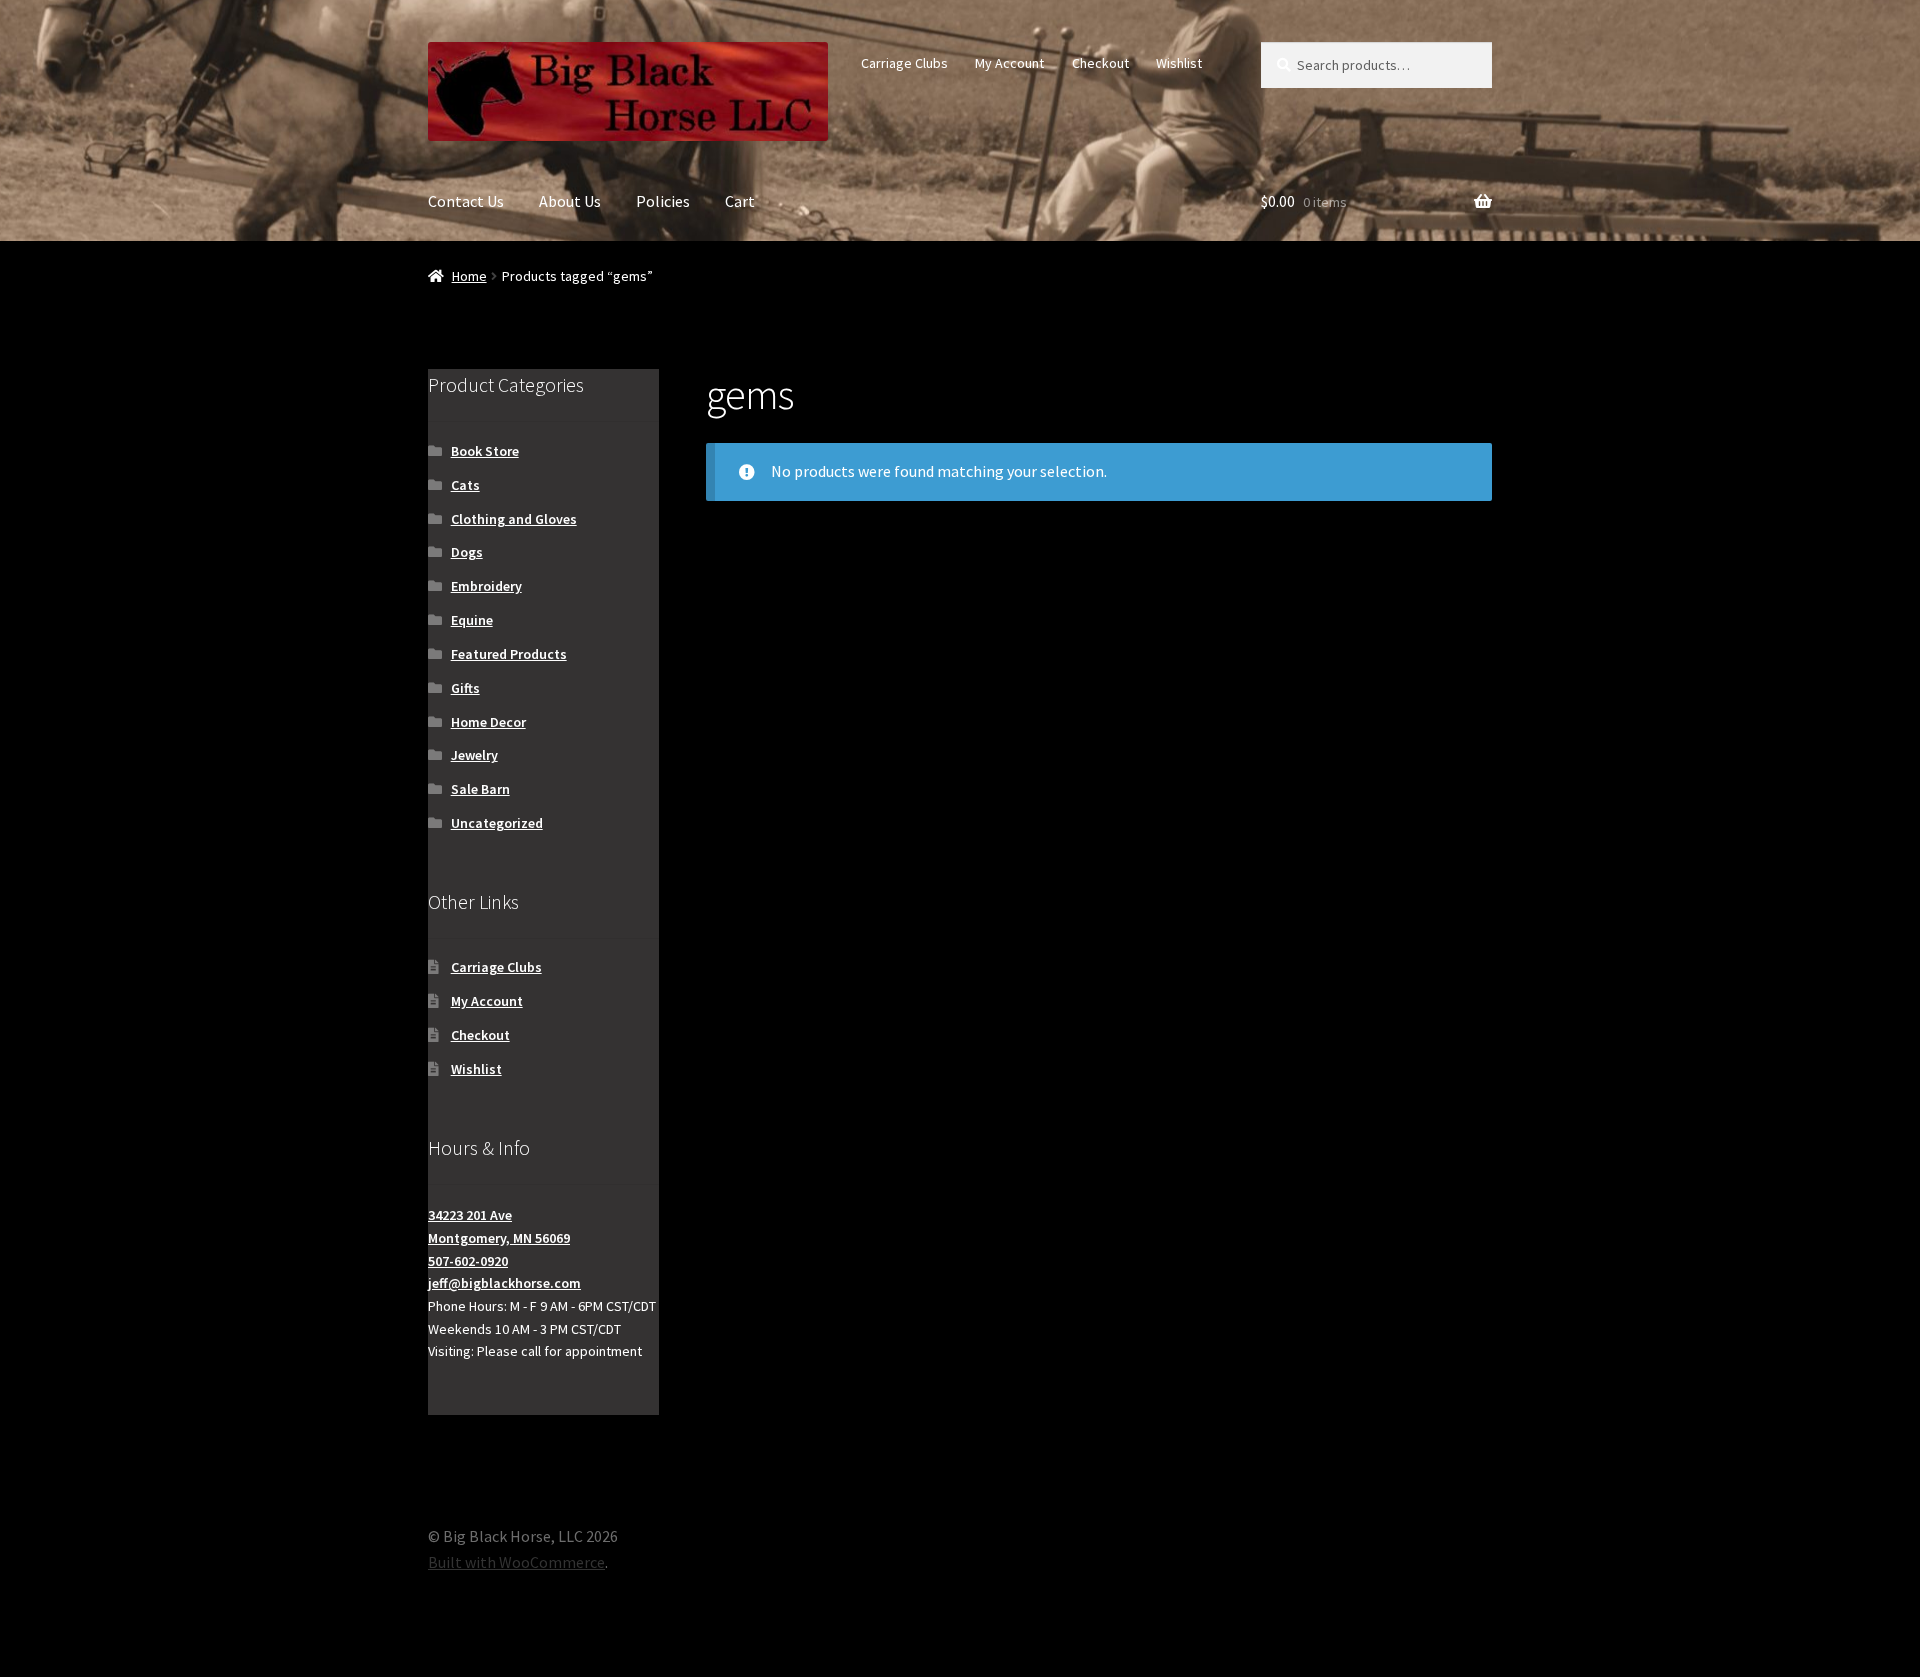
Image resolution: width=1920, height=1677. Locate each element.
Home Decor (488, 722)
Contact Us (466, 201)
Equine (472, 620)
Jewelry (474, 755)
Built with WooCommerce (516, 1562)
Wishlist (1179, 63)
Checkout (1100, 63)
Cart (740, 201)
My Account (1009, 63)
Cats (465, 485)
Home (469, 276)
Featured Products (509, 654)
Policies (663, 201)
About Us (570, 201)
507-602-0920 (468, 1261)
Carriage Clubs (904, 63)
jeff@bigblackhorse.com (504, 1283)
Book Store (485, 451)
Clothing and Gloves (514, 519)
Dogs (467, 552)
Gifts (465, 688)
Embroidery (486, 586)
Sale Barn (480, 789)
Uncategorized (497, 823)
